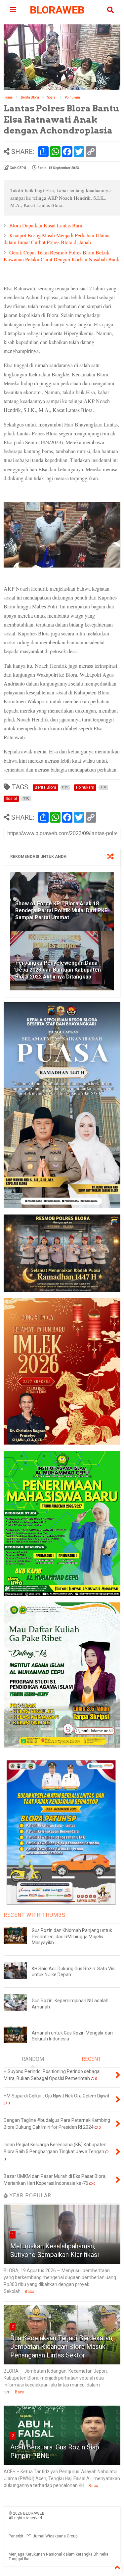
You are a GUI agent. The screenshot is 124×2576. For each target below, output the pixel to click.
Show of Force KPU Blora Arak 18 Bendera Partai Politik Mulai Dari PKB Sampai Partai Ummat (62, 910)
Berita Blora (30, 97)
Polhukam (72, 97)
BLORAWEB (57, 10)
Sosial (52, 97)
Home (8, 97)
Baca (30, 2292)
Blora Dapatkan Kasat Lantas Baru (46, 225)
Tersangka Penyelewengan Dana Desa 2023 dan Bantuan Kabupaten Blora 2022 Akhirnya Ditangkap (58, 970)
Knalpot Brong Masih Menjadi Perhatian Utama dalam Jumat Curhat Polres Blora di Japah (57, 239)
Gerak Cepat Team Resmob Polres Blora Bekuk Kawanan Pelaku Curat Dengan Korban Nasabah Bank (62, 256)
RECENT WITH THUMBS (35, 1915)
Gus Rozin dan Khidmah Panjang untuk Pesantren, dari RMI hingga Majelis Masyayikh (72, 1936)
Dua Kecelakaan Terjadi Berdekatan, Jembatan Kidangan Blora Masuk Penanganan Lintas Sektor (62, 2347)
